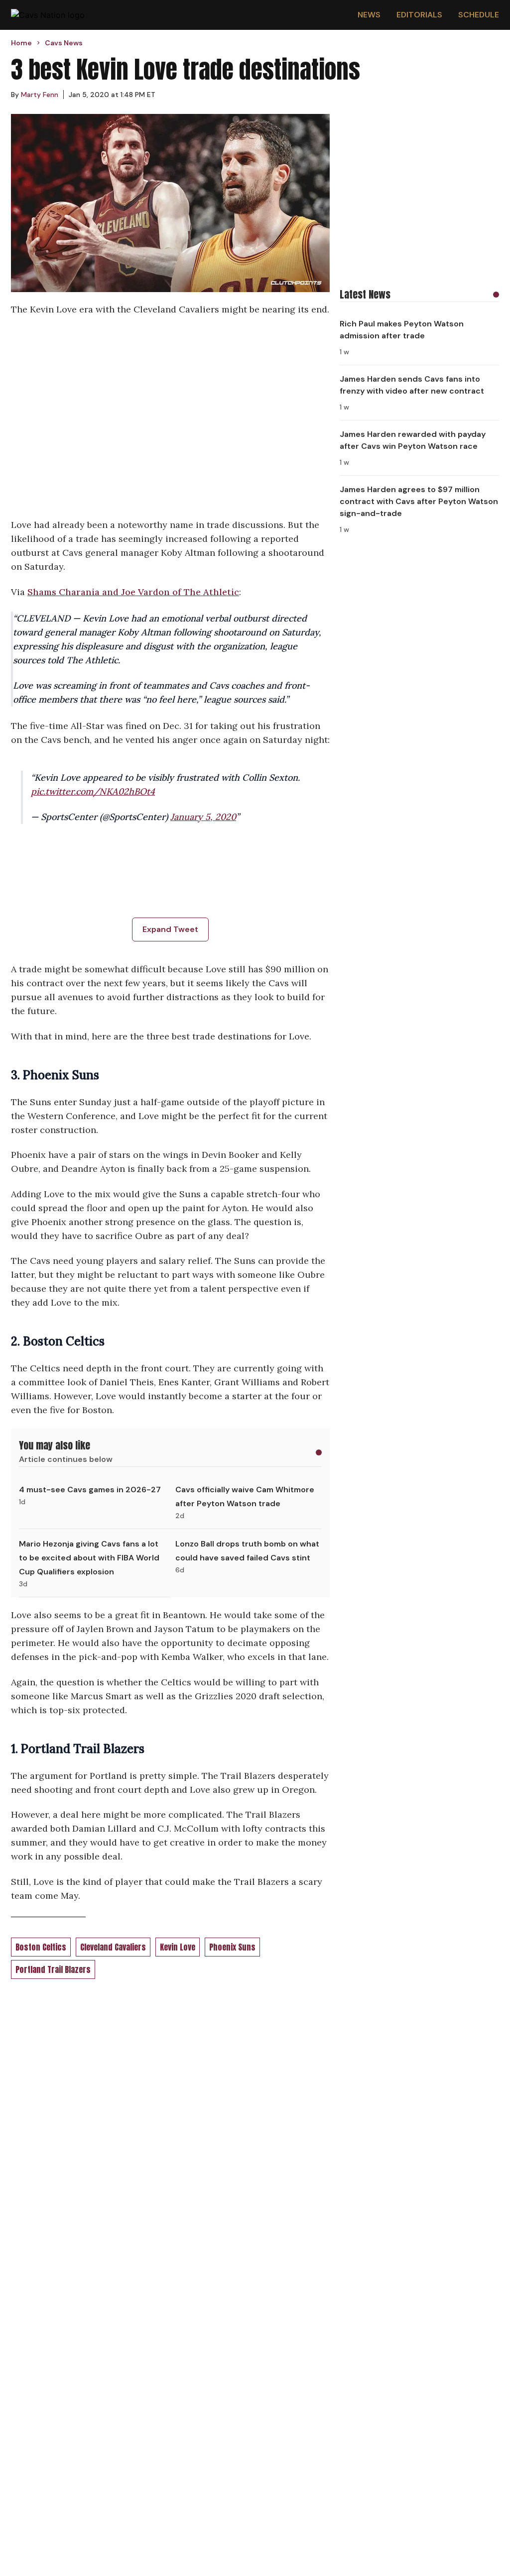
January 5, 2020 (203, 817)
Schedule (479, 15)
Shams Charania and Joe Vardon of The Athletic (133, 592)
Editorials (419, 15)
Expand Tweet (170, 929)
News (369, 15)
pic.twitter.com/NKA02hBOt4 (93, 791)
